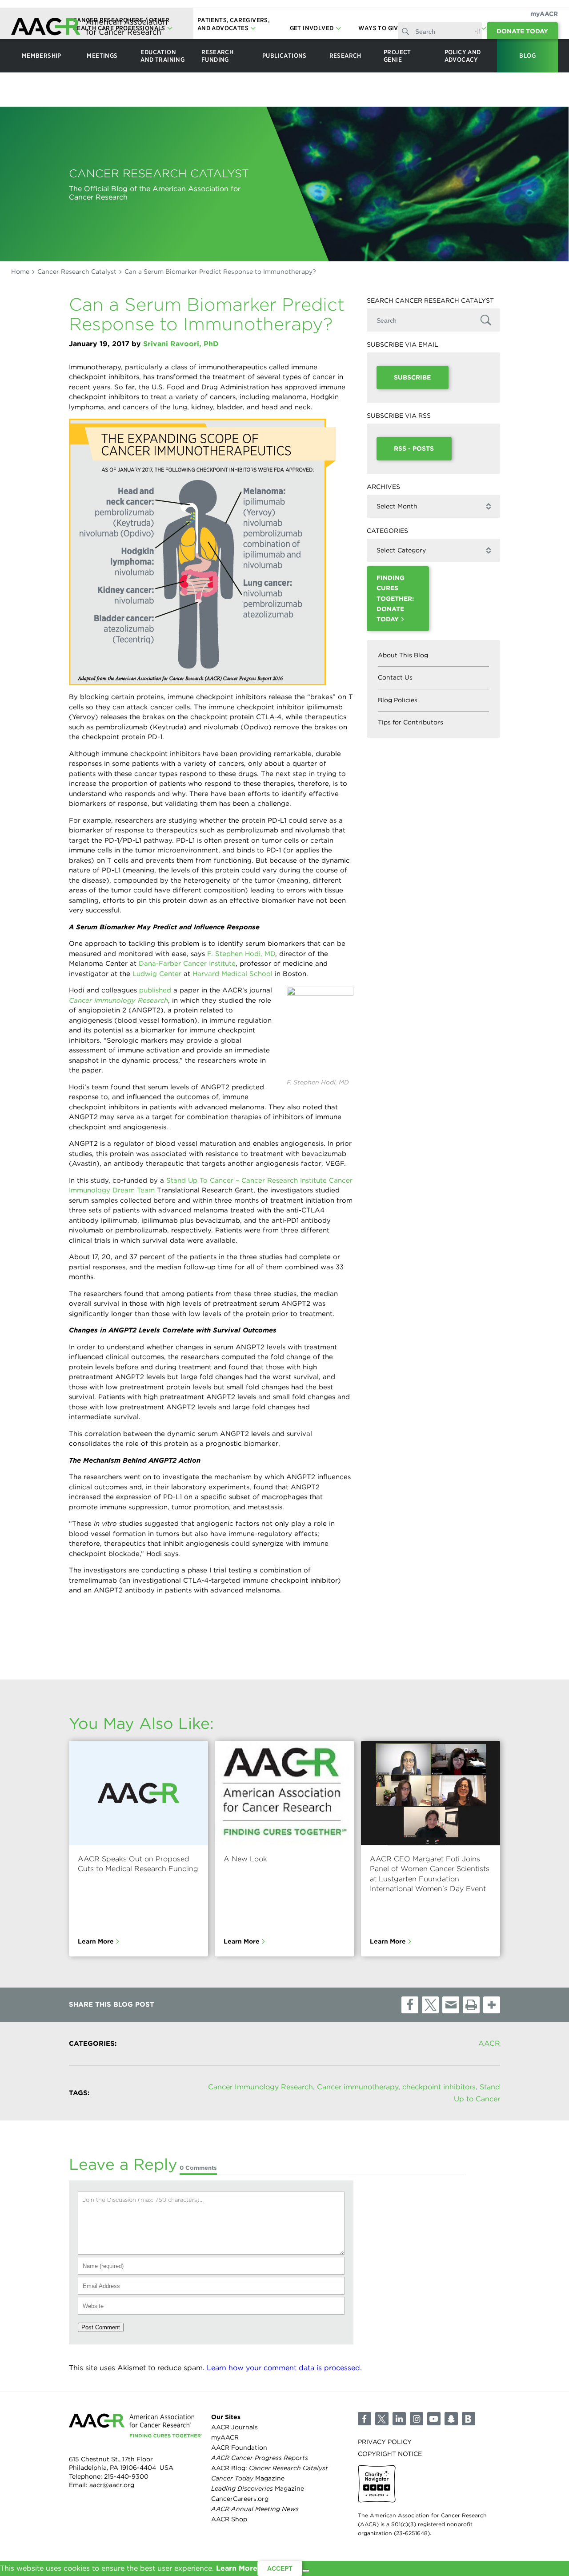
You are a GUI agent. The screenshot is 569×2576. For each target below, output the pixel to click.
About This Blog (403, 655)
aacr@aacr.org (112, 2485)
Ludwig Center (158, 974)
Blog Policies (398, 700)
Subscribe (412, 377)
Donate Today (522, 31)
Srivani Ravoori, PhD (181, 344)
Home (20, 272)
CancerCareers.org (240, 2499)
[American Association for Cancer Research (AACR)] (89, 28)
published (155, 990)
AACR (489, 2043)
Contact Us (395, 677)
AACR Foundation (239, 2448)
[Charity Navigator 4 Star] (377, 2484)
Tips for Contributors (411, 722)
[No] (306, 2571)
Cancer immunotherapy (358, 2087)
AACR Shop (229, 2519)
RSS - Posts (414, 448)
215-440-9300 (126, 2476)
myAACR (544, 14)
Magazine (248, 2478)
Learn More (96, 1941)
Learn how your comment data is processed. (284, 2368)
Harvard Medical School (234, 974)
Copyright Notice (390, 2454)
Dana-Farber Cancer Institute (187, 964)
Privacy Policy (385, 2441)
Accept (280, 2568)
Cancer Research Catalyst (77, 272)
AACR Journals (234, 2427)
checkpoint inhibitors (439, 2087)
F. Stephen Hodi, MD (241, 954)
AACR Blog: (270, 2468)
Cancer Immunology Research (260, 2087)
